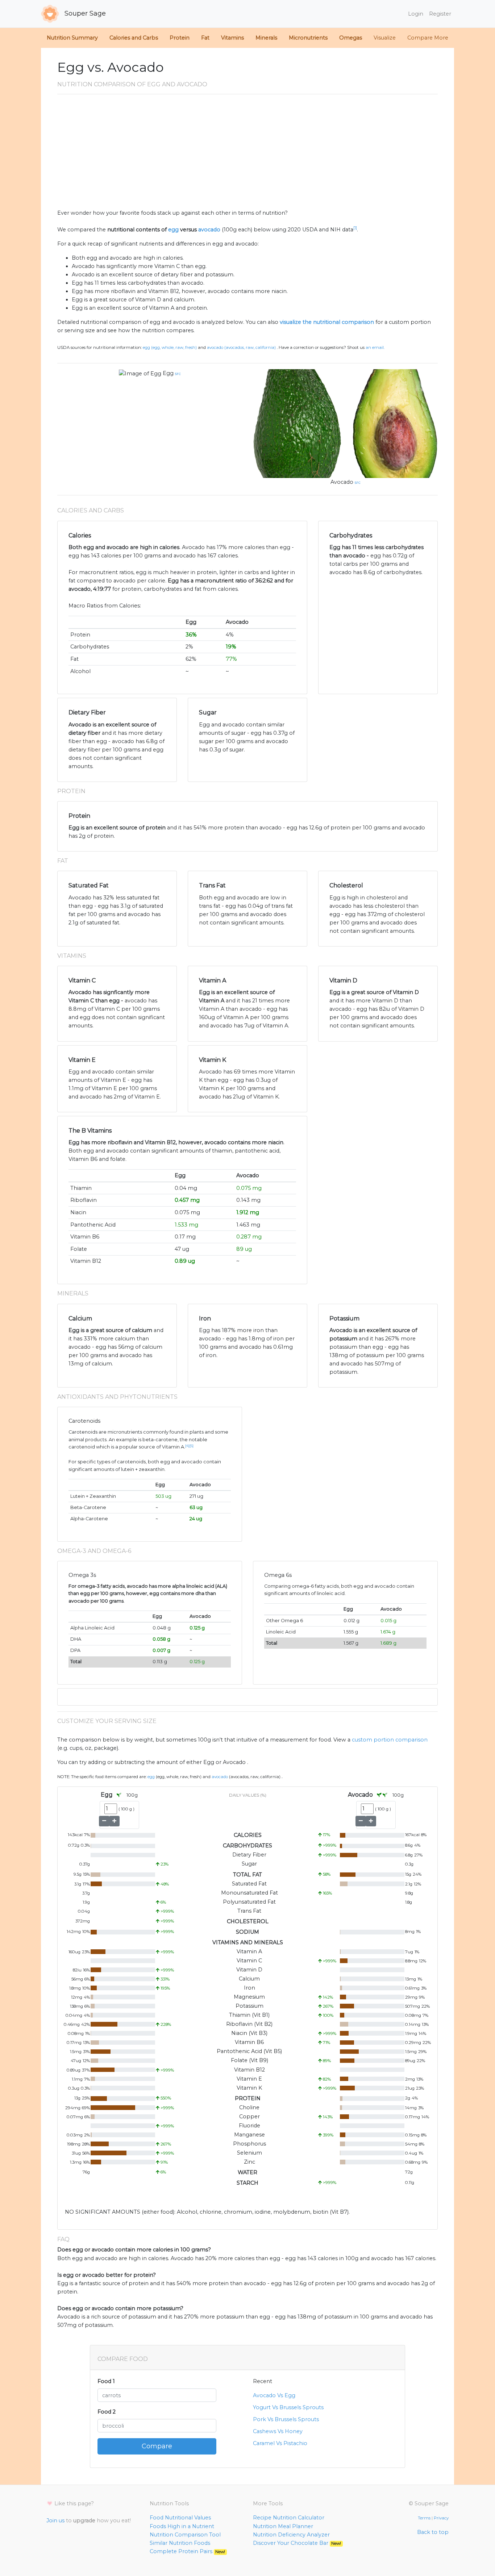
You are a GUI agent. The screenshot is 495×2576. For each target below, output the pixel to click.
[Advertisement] (247, 154)
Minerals (266, 38)
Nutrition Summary (72, 38)
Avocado (342, 482)
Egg (168, 373)
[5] (192, 1446)
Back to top (433, 2532)
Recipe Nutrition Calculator (289, 2518)
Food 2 (107, 2412)
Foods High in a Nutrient (182, 2526)
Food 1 (106, 2381)
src (178, 374)
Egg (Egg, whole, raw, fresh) (170, 347)
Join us (55, 2521)
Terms (424, 2518)
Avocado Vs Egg (274, 2395)
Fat (205, 38)
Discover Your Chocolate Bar (297, 2543)
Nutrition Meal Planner (283, 2526)
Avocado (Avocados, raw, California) (241, 347)
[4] (187, 1446)
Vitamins (232, 38)
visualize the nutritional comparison (327, 322)
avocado (209, 230)
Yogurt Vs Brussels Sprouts (288, 2407)
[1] (355, 228)
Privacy (441, 2518)
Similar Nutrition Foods (180, 2543)
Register (440, 14)
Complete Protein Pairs (187, 2551)
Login (416, 14)
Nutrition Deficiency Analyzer (291, 2535)
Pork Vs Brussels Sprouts (286, 2419)
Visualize (385, 38)
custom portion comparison (390, 1740)
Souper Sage (84, 13)
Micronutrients (308, 38)
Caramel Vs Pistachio (280, 2443)
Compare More (428, 38)
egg (173, 230)
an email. (375, 347)
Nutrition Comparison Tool (185, 2535)
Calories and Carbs (134, 38)
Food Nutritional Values (180, 2518)
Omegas (351, 38)
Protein (180, 38)
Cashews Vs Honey (278, 2431)
